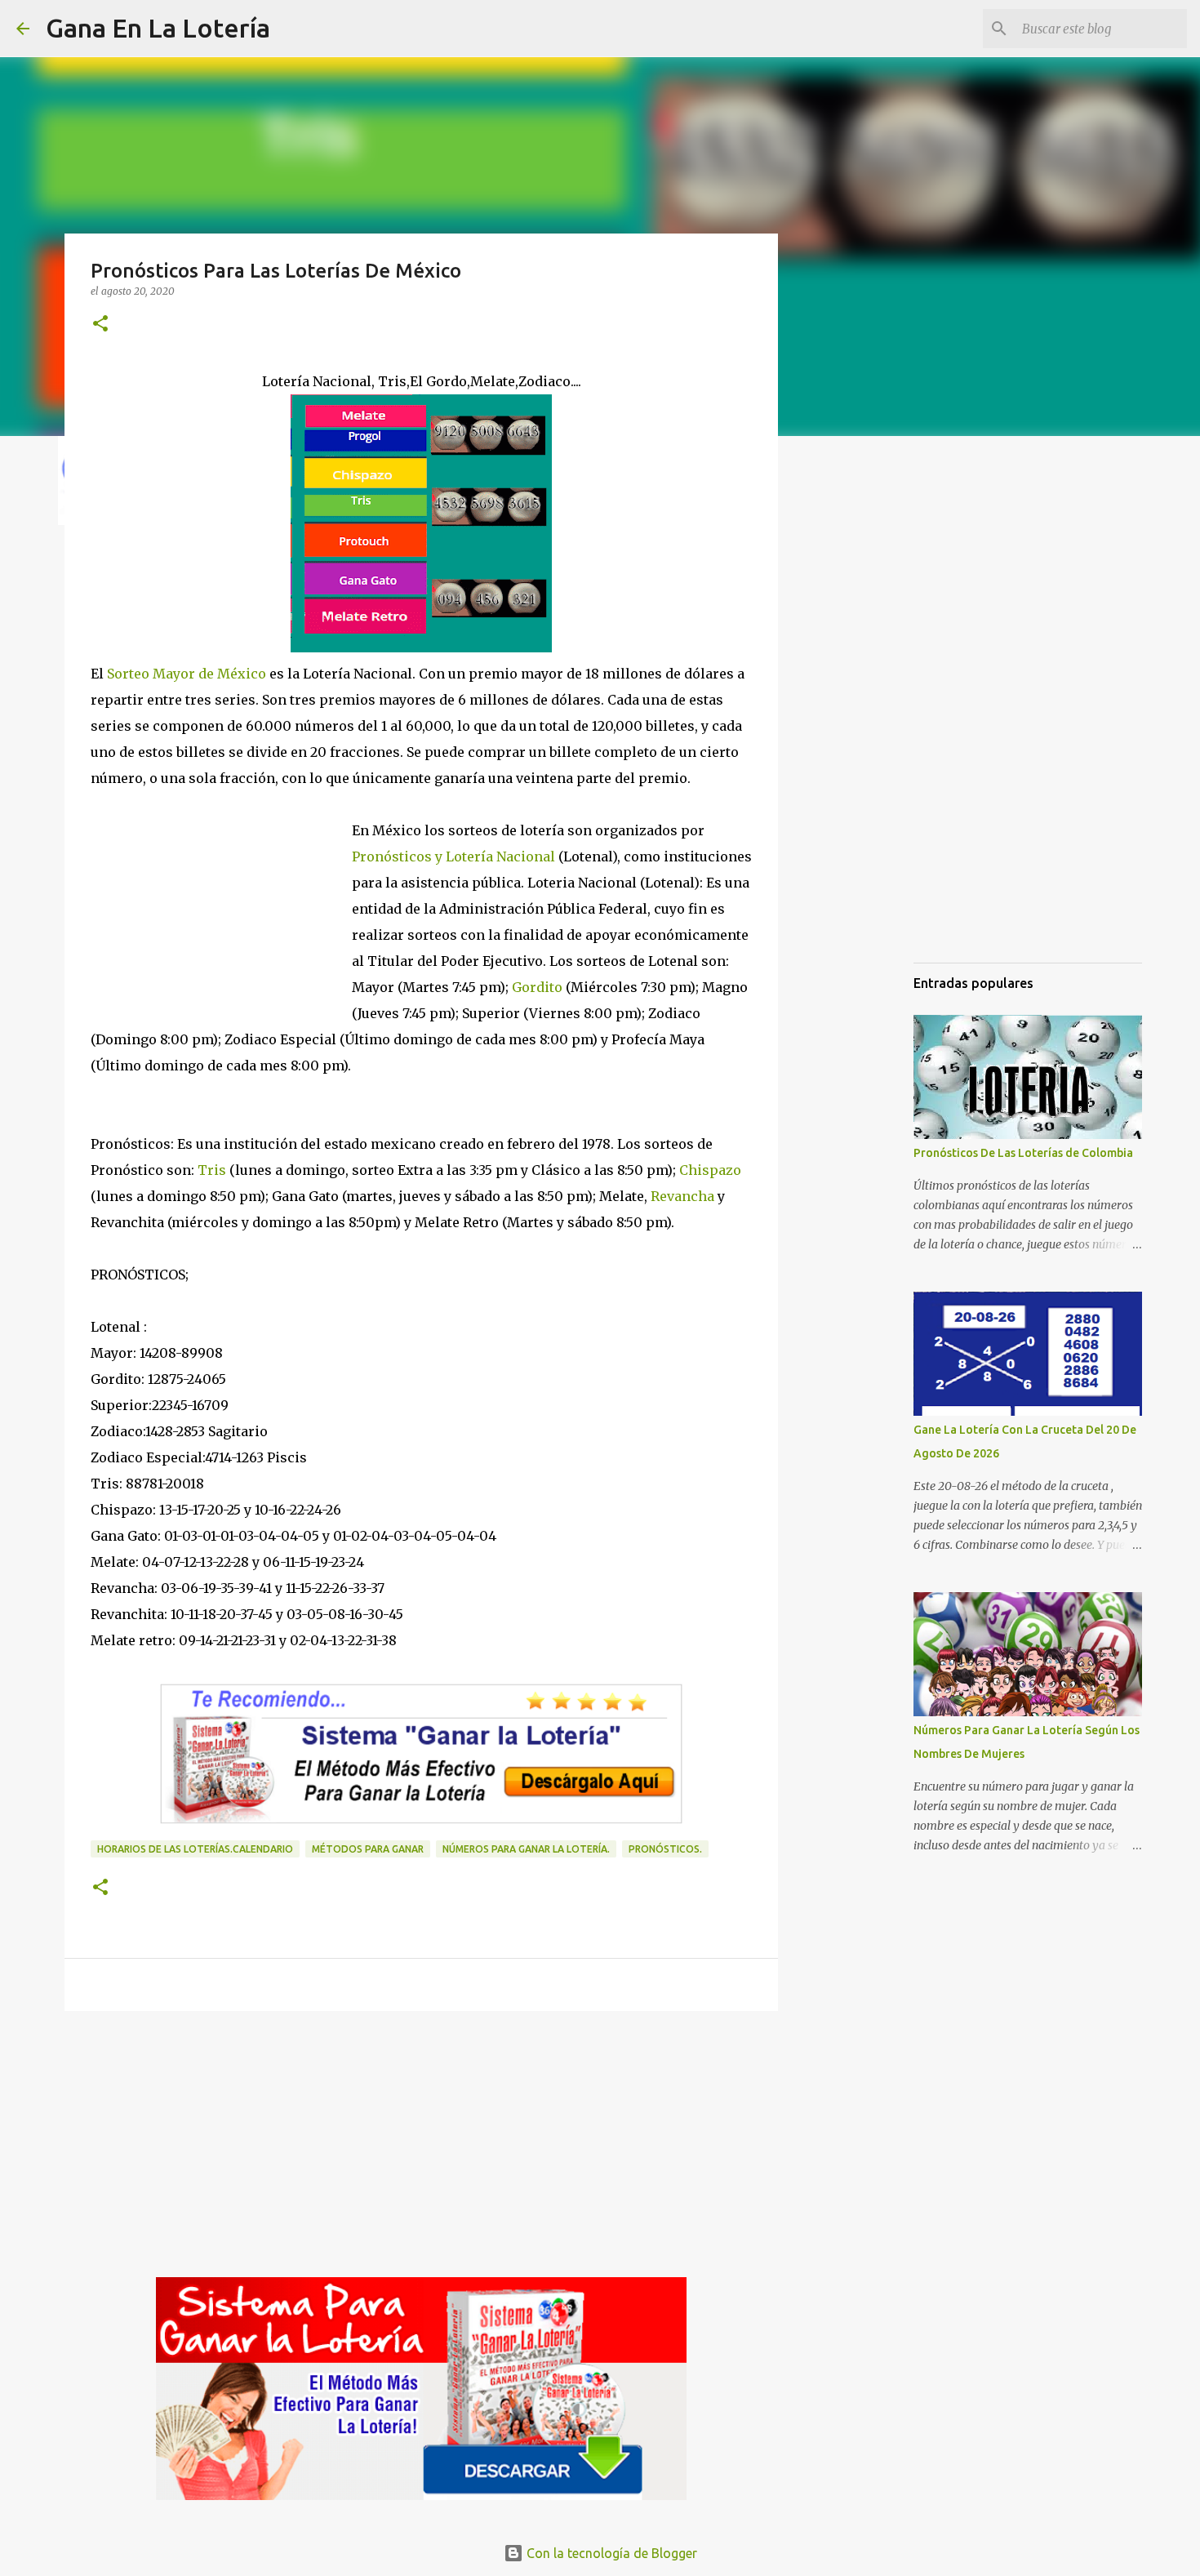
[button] (100, 325)
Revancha (682, 1196)
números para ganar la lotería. (526, 1849)
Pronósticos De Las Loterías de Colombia (1023, 1153)
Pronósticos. (665, 1849)
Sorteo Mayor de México (187, 674)
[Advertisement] (421, 2150)
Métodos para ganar (368, 1849)
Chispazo (710, 1170)
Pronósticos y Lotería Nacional (453, 856)
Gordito (537, 987)
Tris (212, 1170)
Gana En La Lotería (158, 28)
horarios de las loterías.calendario (195, 1849)
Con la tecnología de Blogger (610, 2553)
